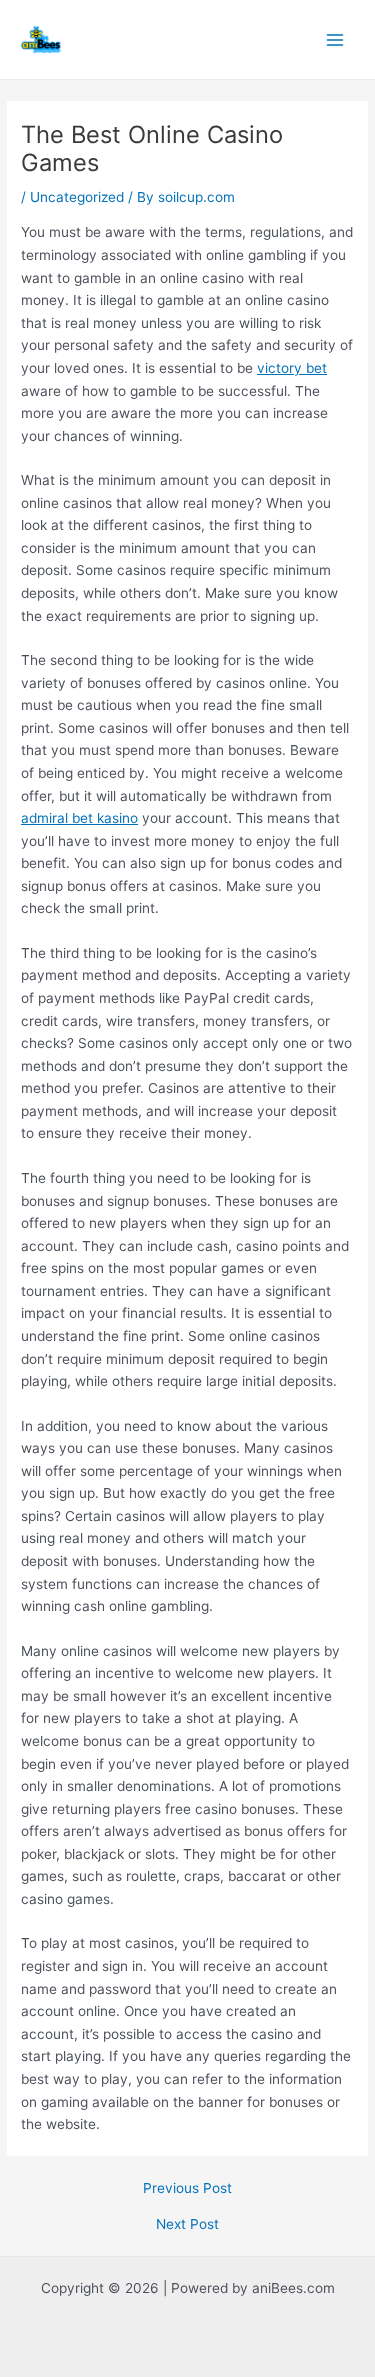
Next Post (187, 2225)
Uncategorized (77, 197)
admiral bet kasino (79, 818)
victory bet (292, 368)
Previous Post (187, 2189)
